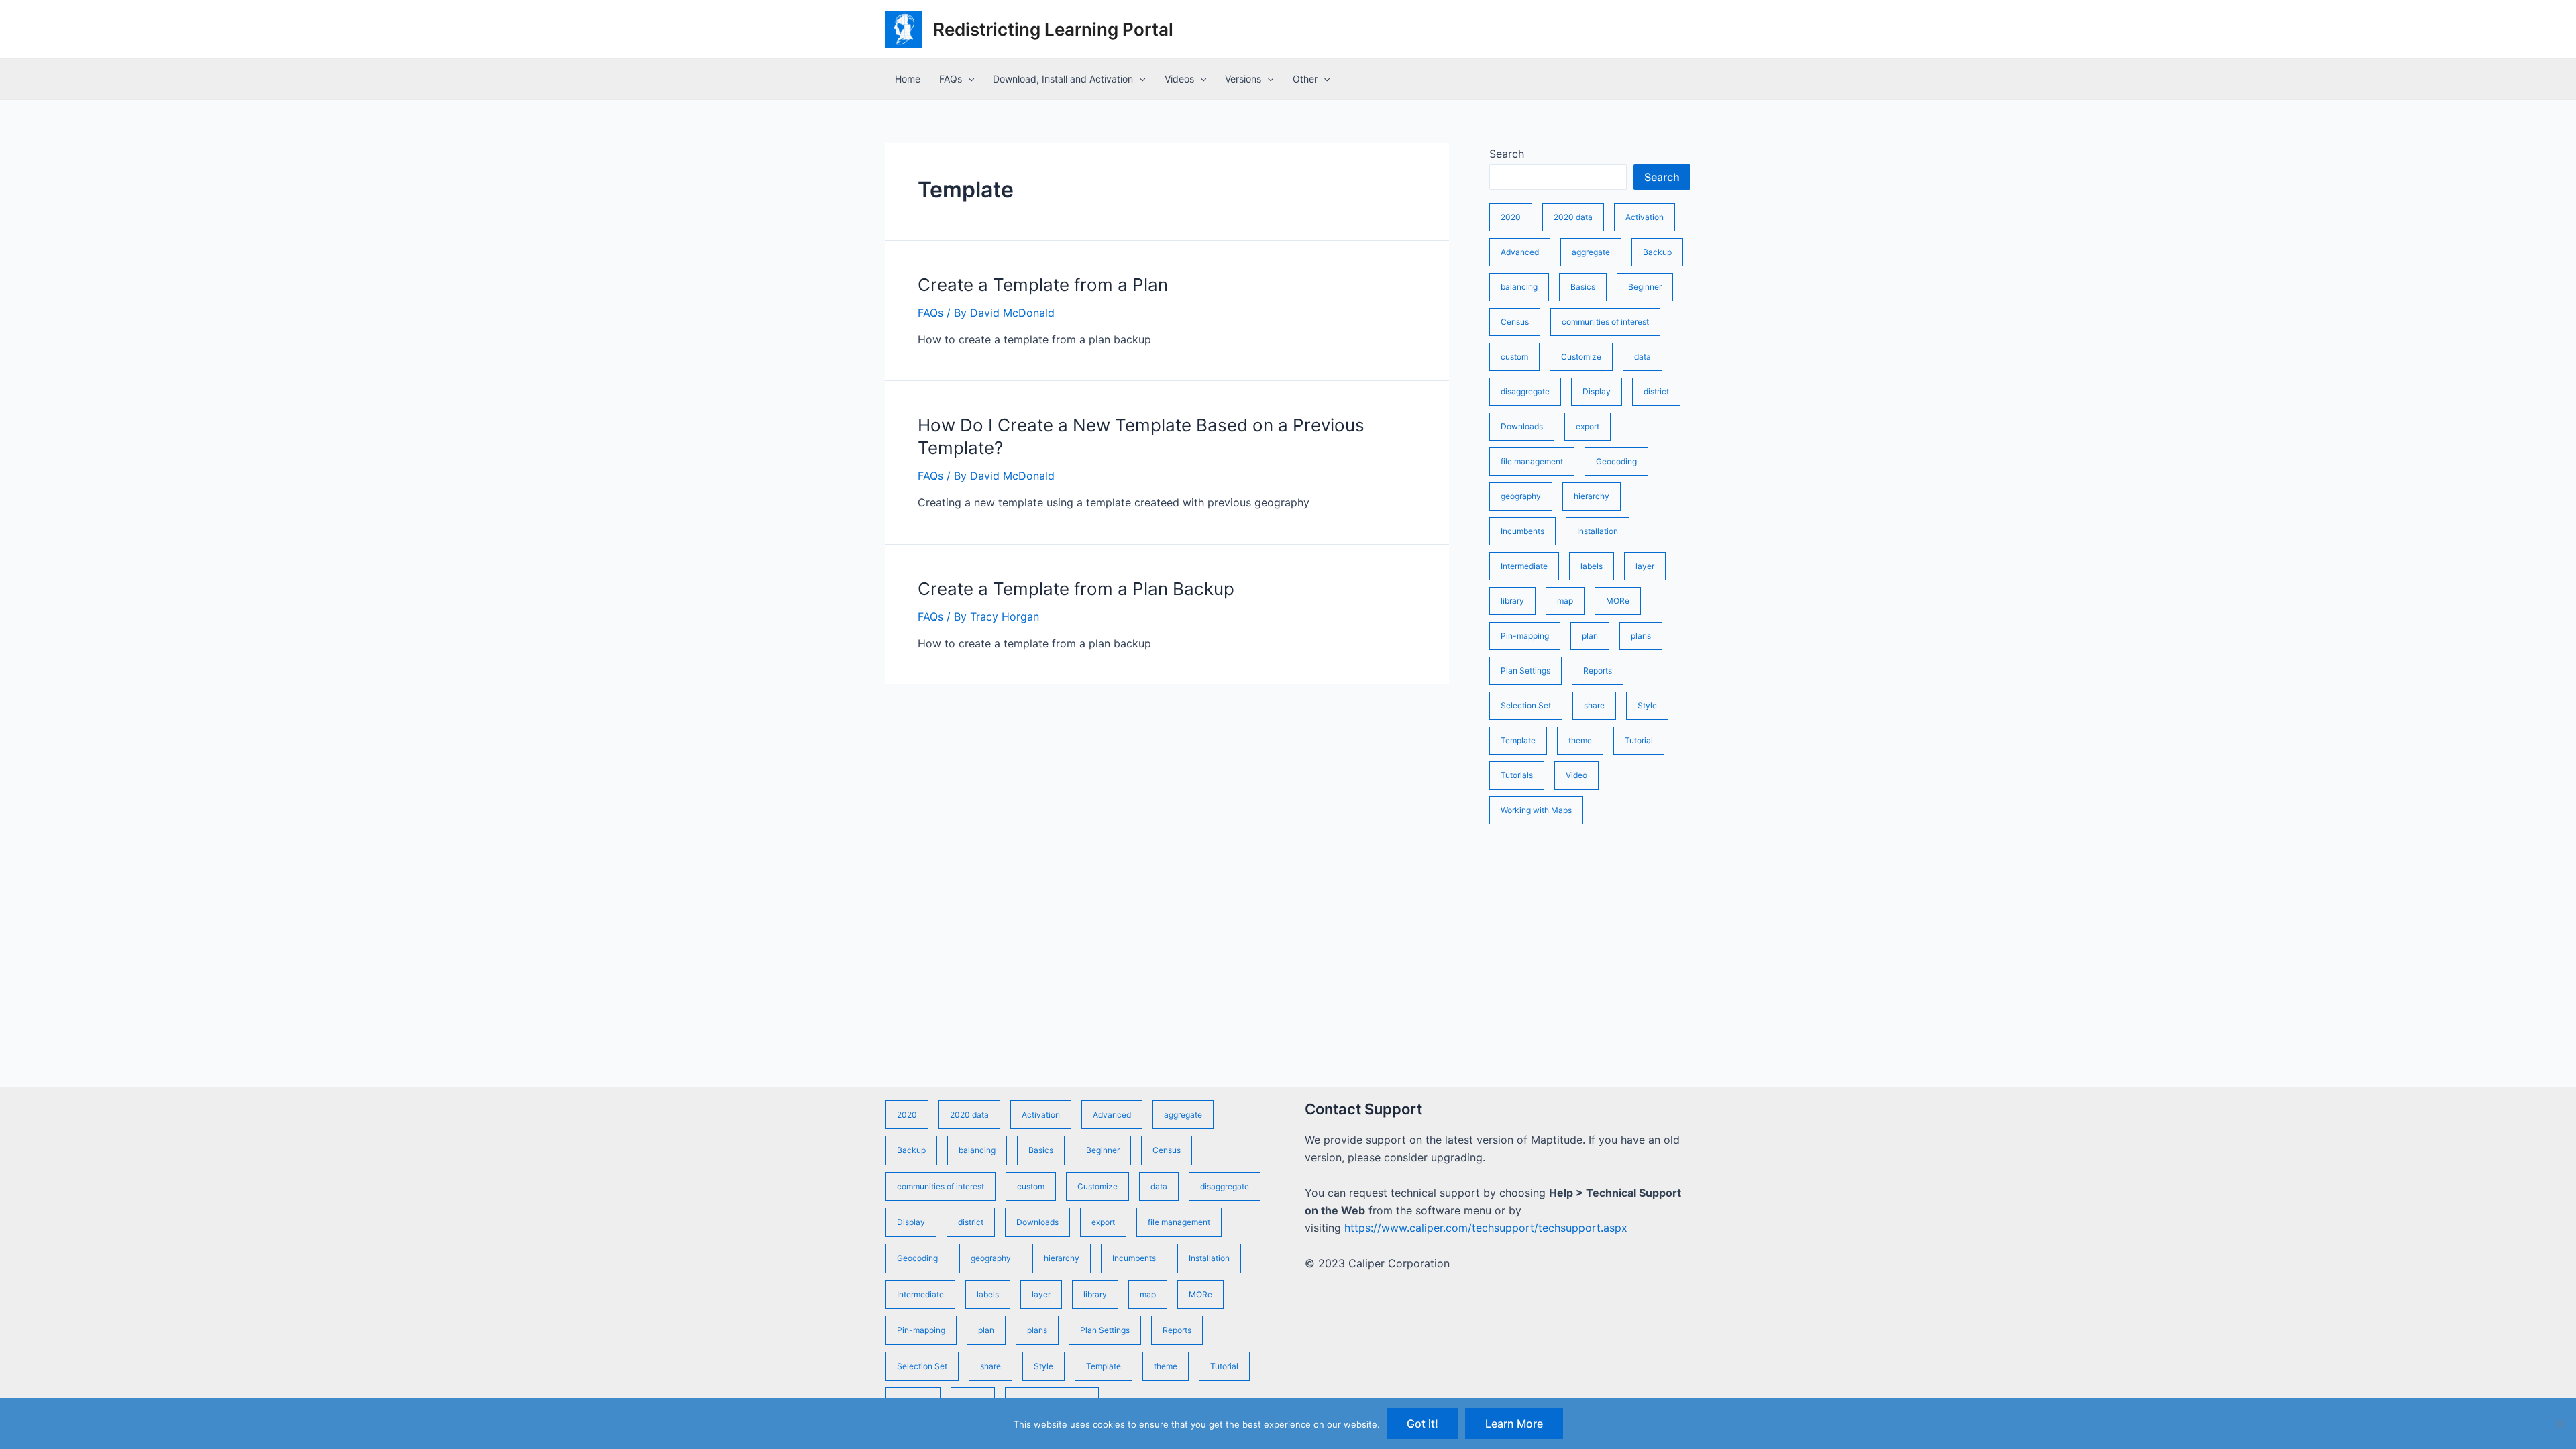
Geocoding (1616, 461)
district (1656, 391)
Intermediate (1524, 566)
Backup (1657, 252)
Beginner (1645, 287)
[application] (968, 79)
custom (1514, 357)
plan (1590, 636)
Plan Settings (1525, 670)
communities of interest (1605, 322)
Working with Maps (1536, 810)
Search (1507, 154)
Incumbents (1522, 531)
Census (1515, 322)
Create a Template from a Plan (1043, 285)
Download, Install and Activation (1063, 79)
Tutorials (1517, 775)
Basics (1583, 287)
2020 (1511, 217)
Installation (1598, 531)
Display (1597, 391)
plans (1641, 636)
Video (1576, 775)
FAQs (951, 79)
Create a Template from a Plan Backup (1076, 589)
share (1594, 705)
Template (1518, 740)
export (1588, 426)
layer (1645, 566)
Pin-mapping (1525, 636)
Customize (1581, 357)
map (1565, 601)
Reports (1598, 670)
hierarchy (1592, 496)
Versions (1243, 79)
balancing (1519, 287)
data (1643, 357)
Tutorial (1639, 740)
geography (1521, 496)
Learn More (1514, 1424)
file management (1532, 461)
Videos (1179, 79)
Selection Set (1526, 705)
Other (1305, 79)
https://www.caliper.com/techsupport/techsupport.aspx (1486, 1228)
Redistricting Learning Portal (1053, 29)
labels (1592, 566)
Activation (1645, 217)
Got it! (1423, 1424)
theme (1580, 740)
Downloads (1522, 426)
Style (1647, 705)
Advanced (1520, 252)
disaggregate (1525, 391)
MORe (1618, 601)
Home (908, 79)
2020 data (1573, 217)
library (1512, 601)
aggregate (1591, 252)
